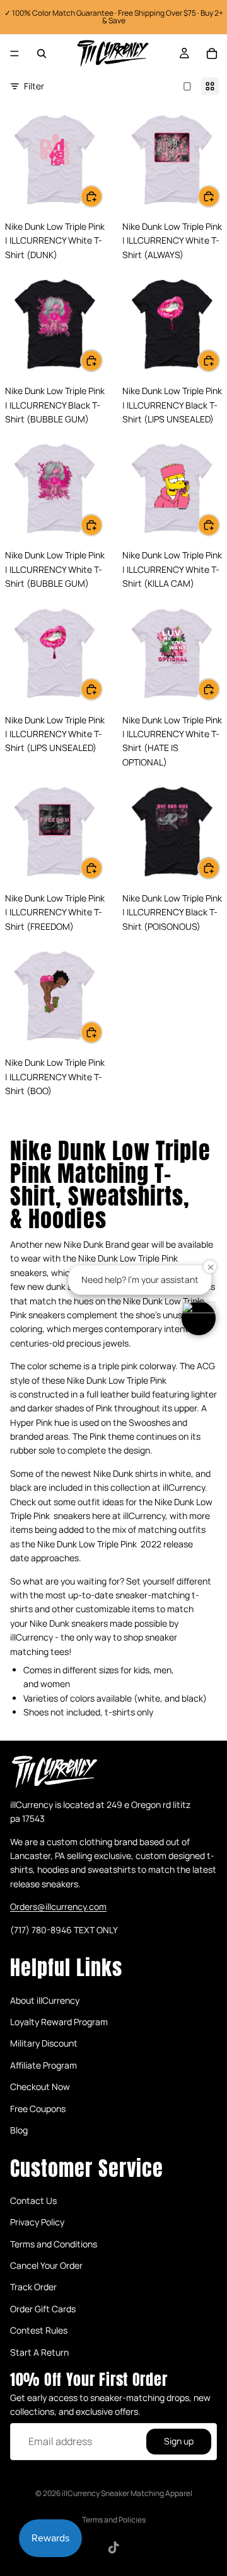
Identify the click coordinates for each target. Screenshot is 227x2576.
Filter (34, 86)
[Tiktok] (113, 2548)
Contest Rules (39, 2330)
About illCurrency (45, 2000)
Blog (19, 2130)
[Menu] (15, 54)
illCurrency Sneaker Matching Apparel (127, 2493)
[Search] (42, 54)
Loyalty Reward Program (59, 2022)
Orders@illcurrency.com (58, 1907)
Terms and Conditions (54, 2244)
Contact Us (33, 2200)
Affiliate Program (44, 2065)
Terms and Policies (114, 2520)
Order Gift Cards (43, 2309)
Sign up (179, 2442)
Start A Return (39, 2352)
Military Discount (44, 2044)
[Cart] (212, 54)
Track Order (33, 2287)
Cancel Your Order (46, 2265)
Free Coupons (38, 2109)
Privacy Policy (37, 2222)
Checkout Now (40, 2087)
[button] (199, 1318)
